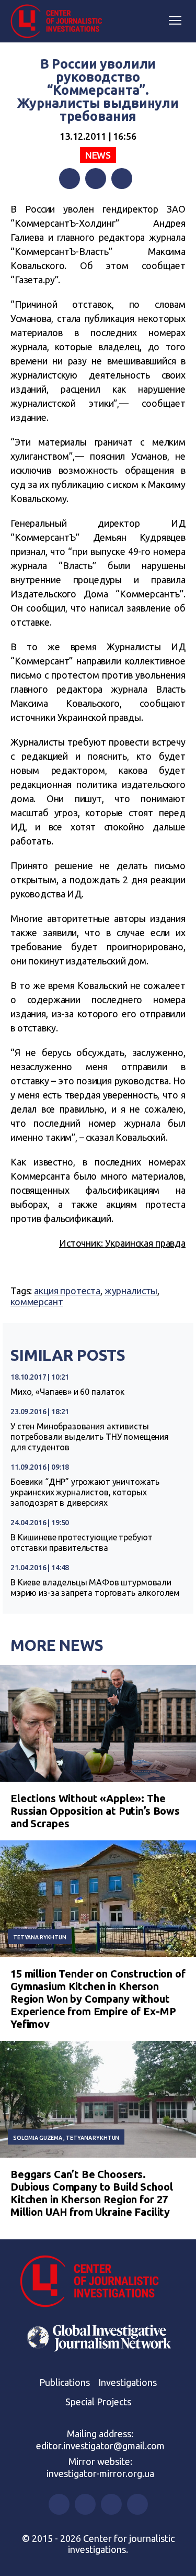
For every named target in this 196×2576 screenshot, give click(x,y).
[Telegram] (122, 179)
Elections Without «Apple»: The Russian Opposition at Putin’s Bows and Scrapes (95, 1811)
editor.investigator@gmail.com (100, 2446)
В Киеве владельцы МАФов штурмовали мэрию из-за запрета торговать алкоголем (95, 1587)
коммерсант (37, 1302)
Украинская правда (145, 1243)
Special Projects (98, 2402)
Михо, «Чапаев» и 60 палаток (67, 1392)
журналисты (131, 1291)
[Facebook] (70, 179)
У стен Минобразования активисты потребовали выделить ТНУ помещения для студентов (90, 1437)
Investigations (128, 2382)
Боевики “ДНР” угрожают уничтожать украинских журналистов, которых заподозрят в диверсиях (85, 1492)
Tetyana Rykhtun (40, 1937)
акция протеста (67, 1291)
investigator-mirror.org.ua (100, 2473)
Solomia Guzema (38, 2138)
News (98, 155)
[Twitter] (96, 179)
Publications (65, 2382)
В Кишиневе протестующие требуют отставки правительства (81, 1542)
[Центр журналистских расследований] (60, 21)
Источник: (82, 1243)
